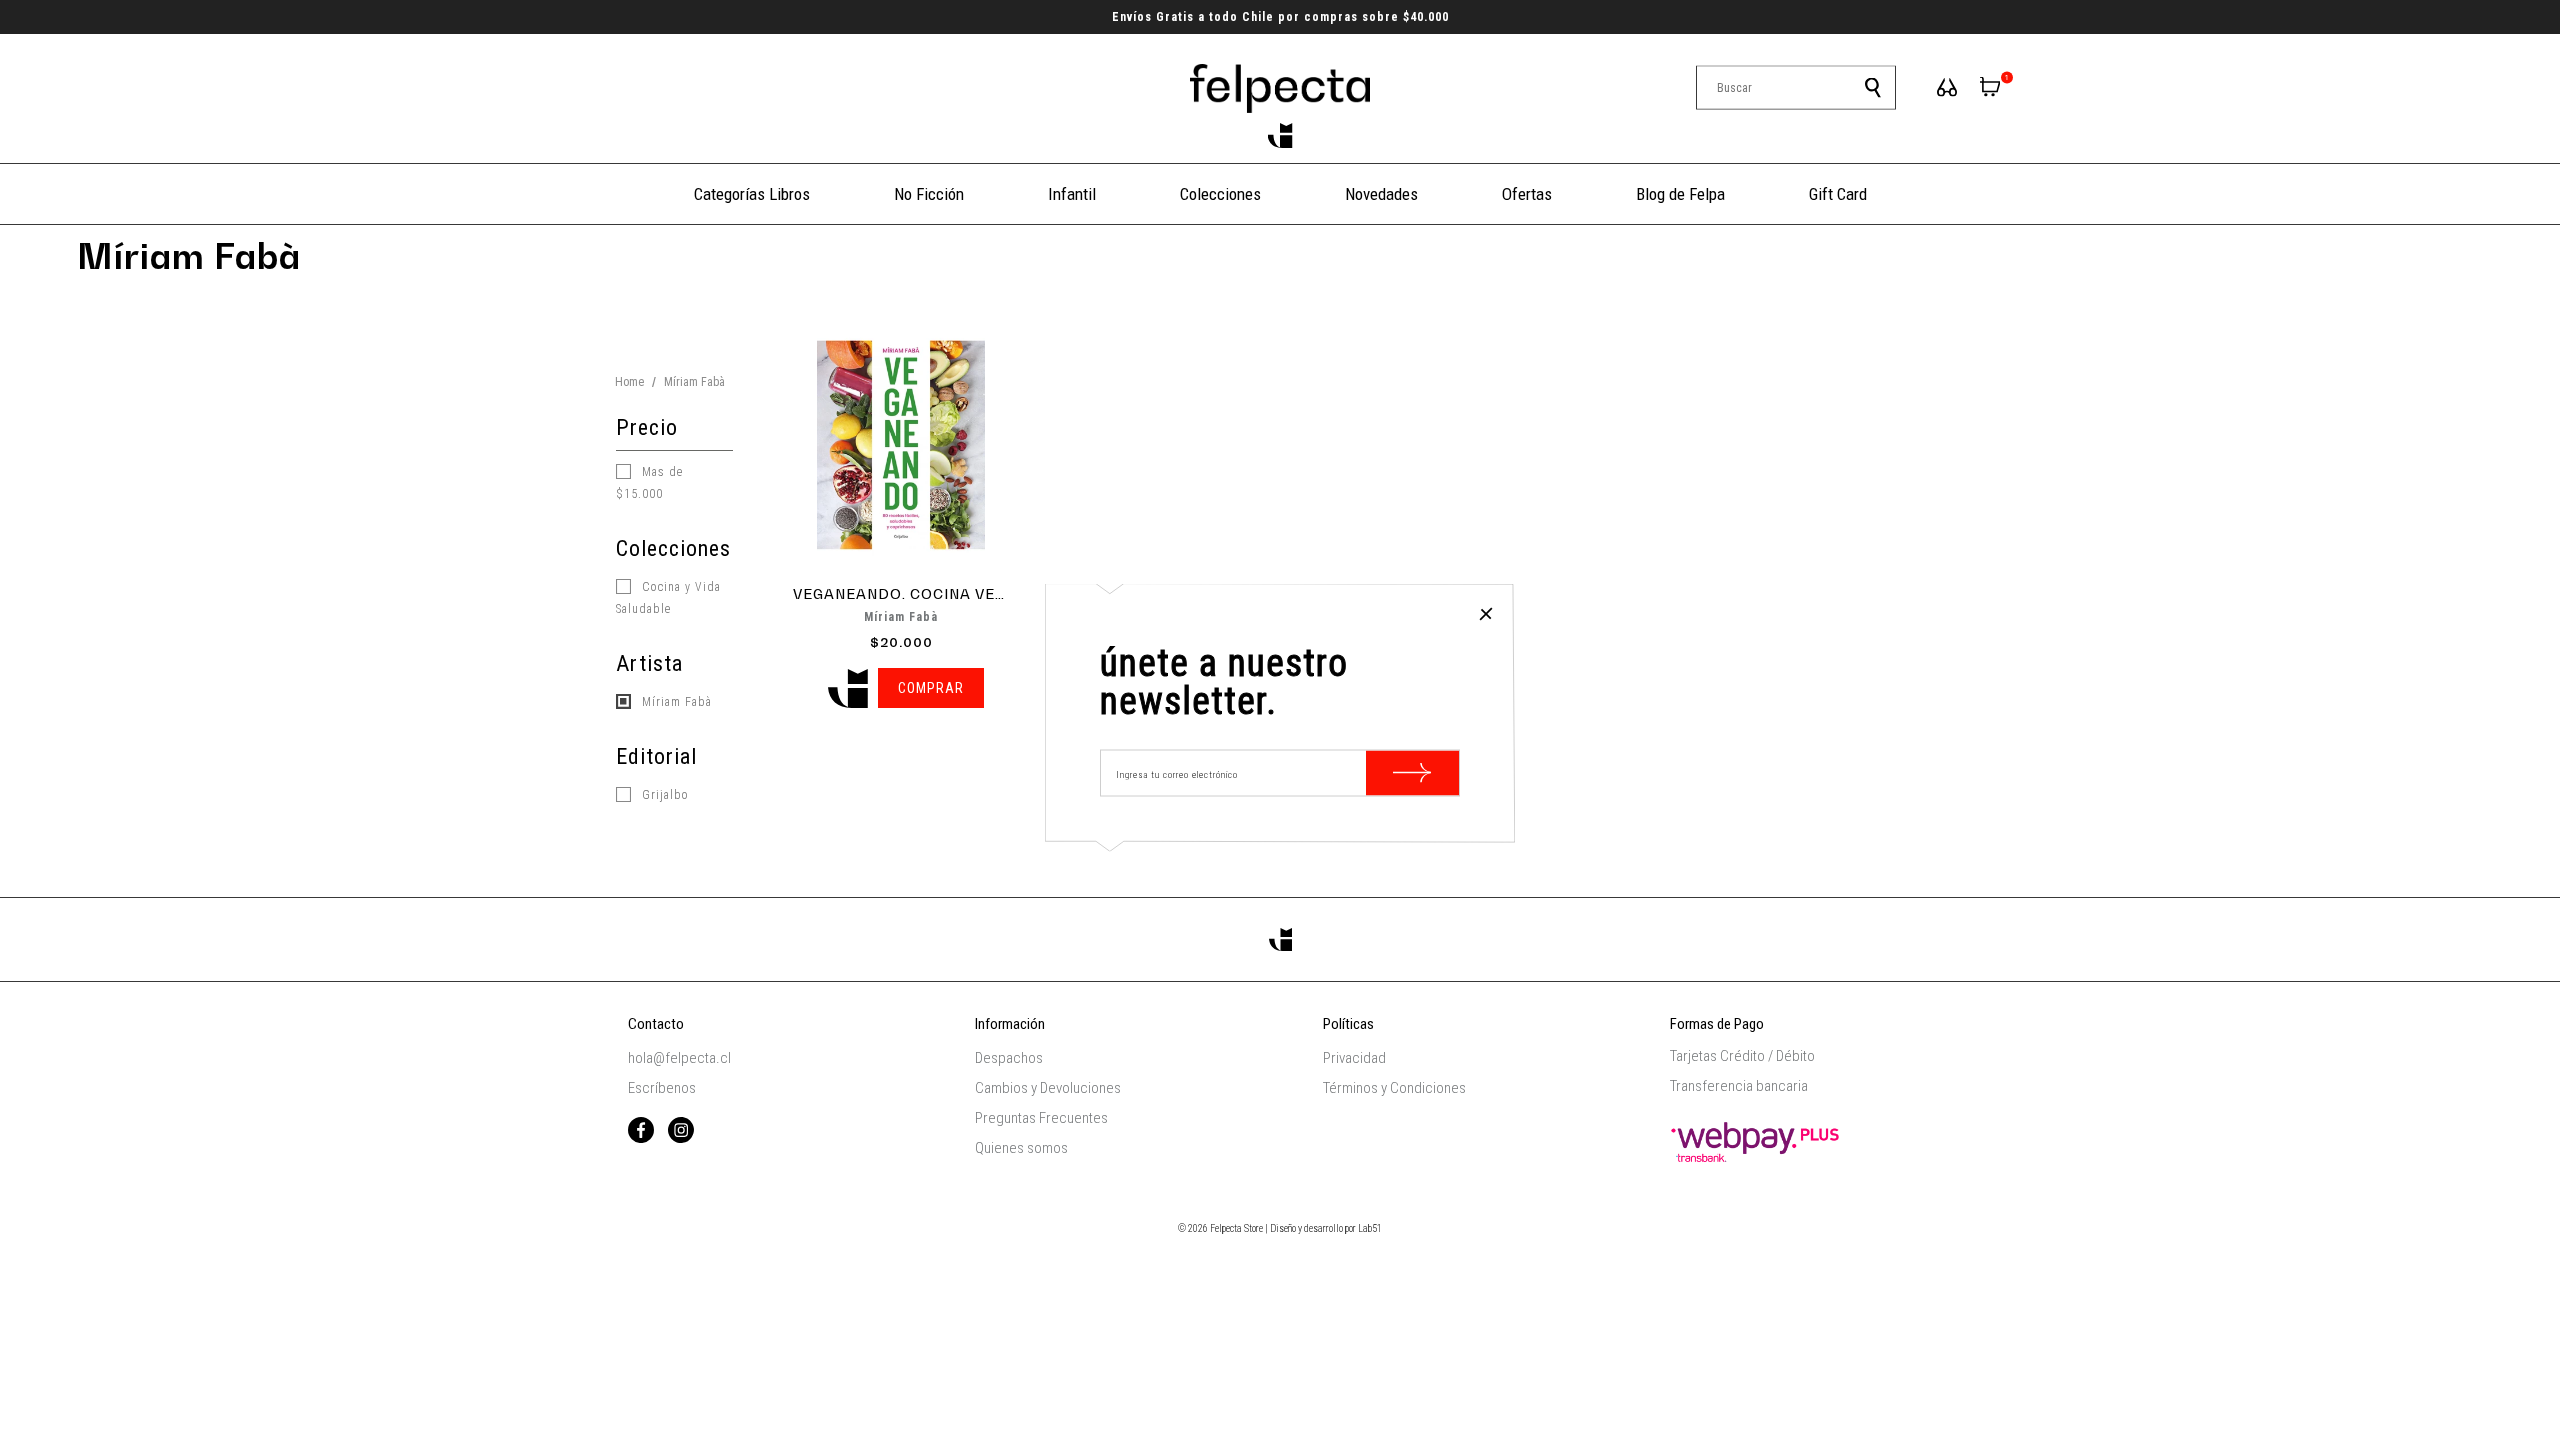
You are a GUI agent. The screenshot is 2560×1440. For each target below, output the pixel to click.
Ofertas (1527, 194)
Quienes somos (1021, 1148)
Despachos (1009, 1058)
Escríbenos (662, 1088)
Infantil (1072, 194)
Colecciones (1220, 194)
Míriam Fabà (675, 702)
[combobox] (1796, 88)
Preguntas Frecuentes (1041, 1118)
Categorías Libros (752, 194)
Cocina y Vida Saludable (668, 598)
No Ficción (929, 194)
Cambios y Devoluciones (1048, 1088)
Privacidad (1354, 1058)
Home (629, 382)
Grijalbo (663, 795)
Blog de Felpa (1680, 194)
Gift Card (1838, 194)
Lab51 (1370, 1228)
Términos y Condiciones (1394, 1088)
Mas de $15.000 (649, 483)
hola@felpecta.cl (679, 1058)
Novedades (1381, 194)
